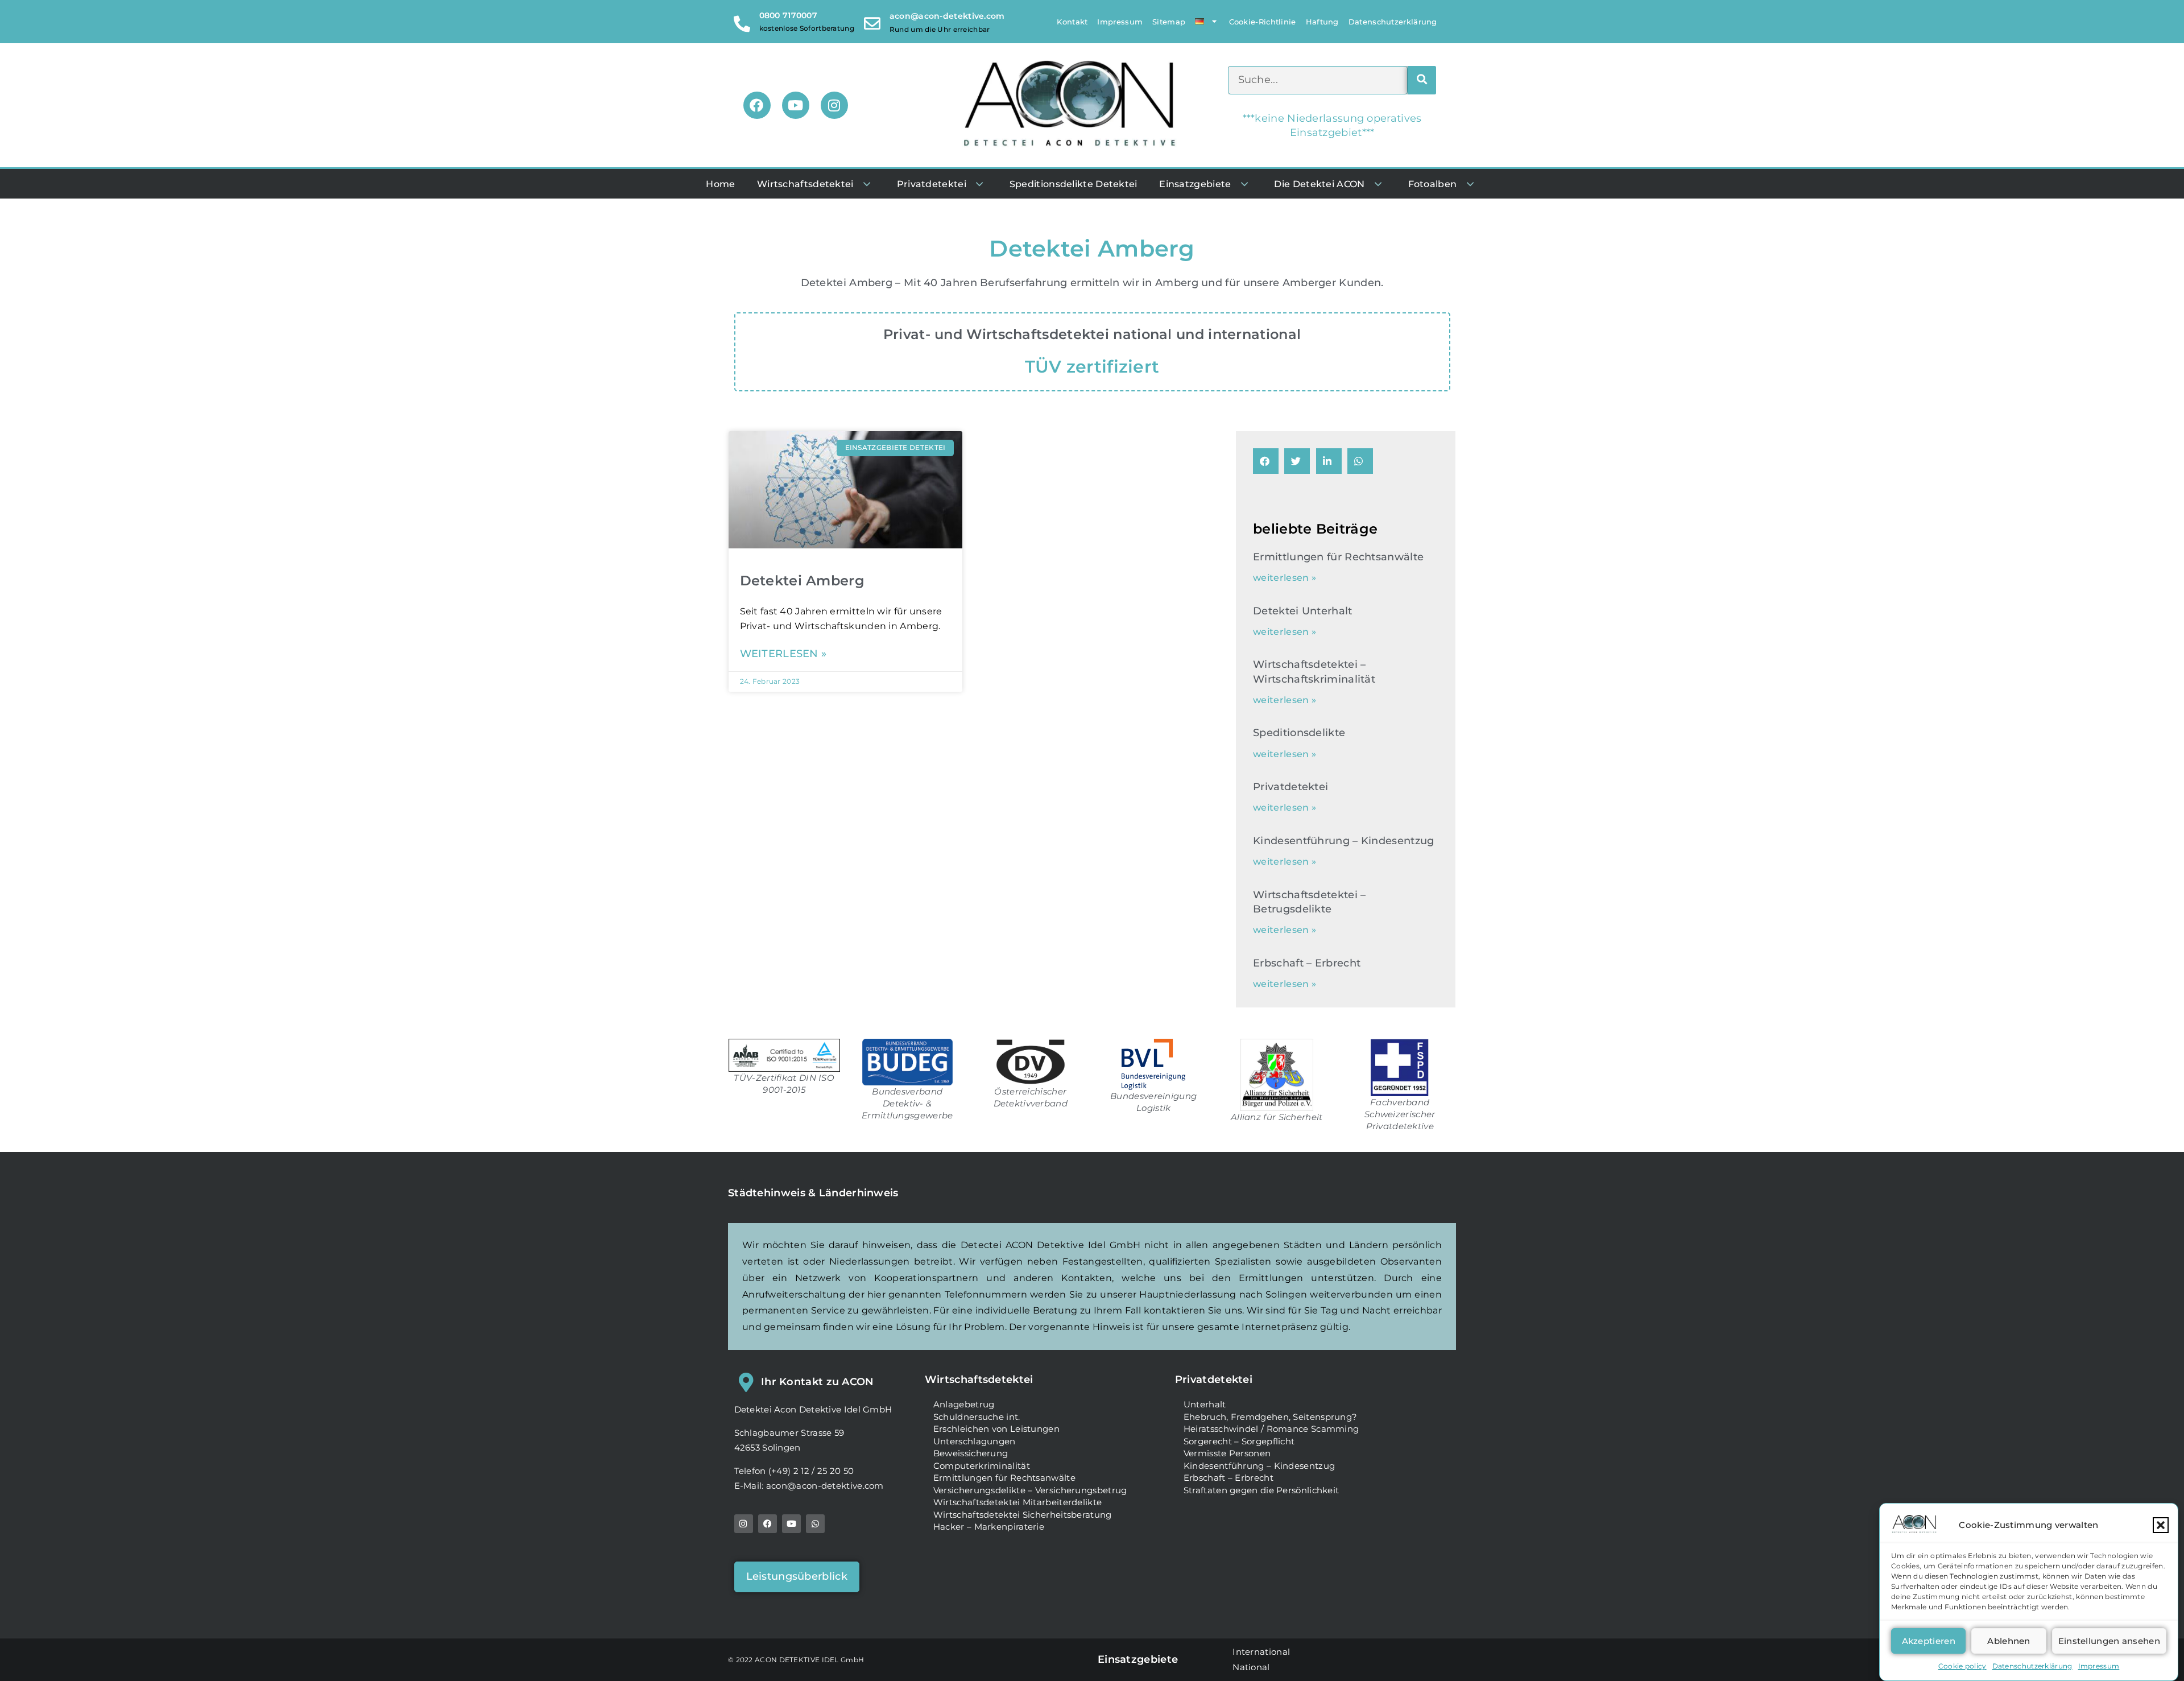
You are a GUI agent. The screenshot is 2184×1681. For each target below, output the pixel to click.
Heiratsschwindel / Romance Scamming (1271, 1429)
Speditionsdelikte (1299, 733)
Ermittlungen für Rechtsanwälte (1338, 557)
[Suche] (1422, 80)
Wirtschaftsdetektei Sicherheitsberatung (1023, 1515)
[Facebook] (757, 105)
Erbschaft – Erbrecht (1307, 963)
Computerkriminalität (982, 1466)
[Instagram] (834, 105)
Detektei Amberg (803, 581)
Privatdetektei (1290, 787)
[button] (2161, 1525)
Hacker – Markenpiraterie (989, 1527)
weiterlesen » (783, 654)
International (1261, 1652)
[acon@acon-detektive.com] (872, 21)
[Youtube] (796, 105)
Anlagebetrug (964, 1404)
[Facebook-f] (768, 1524)
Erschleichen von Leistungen (996, 1429)
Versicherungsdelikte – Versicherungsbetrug (1030, 1490)
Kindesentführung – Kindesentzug (1343, 841)
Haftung (1322, 22)
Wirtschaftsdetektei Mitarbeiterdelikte (1017, 1502)
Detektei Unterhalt (1302, 611)
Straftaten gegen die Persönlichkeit (1261, 1490)
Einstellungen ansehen (2109, 1641)
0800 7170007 (789, 15)
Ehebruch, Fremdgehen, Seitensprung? (1271, 1417)
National (1251, 1667)
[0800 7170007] (743, 21)
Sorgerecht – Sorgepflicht (1239, 1441)
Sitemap (1169, 22)
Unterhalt (1205, 1404)
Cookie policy (1962, 1666)
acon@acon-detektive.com (947, 16)
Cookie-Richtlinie (1263, 22)
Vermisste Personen (1227, 1453)
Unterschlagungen (975, 1441)
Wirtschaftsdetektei (979, 1380)
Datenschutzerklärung (2032, 1666)
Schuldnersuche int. (977, 1417)
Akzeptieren (1929, 1641)
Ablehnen (2009, 1641)
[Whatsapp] (815, 1524)
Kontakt (1072, 22)
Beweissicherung (971, 1453)
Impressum (2099, 1666)
